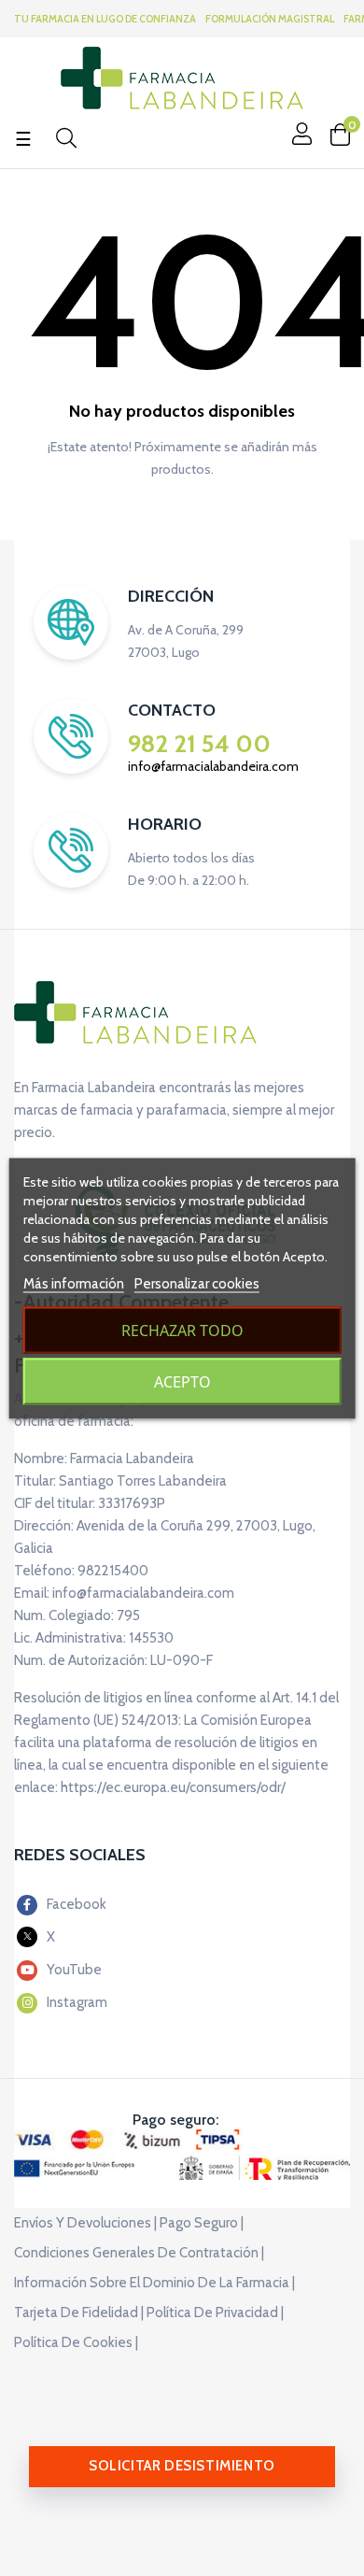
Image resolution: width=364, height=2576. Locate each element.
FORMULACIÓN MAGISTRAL (270, 19)
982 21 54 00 (199, 744)
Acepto (182, 1381)
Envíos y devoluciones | (85, 2223)
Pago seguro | (202, 2223)
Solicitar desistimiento (182, 2466)
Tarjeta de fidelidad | (79, 2313)
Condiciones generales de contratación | (139, 2253)
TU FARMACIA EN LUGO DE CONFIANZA (105, 19)
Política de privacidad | (215, 2313)
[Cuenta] (300, 134)
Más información (74, 1283)
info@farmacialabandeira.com (213, 766)
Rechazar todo (182, 1330)
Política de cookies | (76, 2342)
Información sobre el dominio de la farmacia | (154, 2283)
